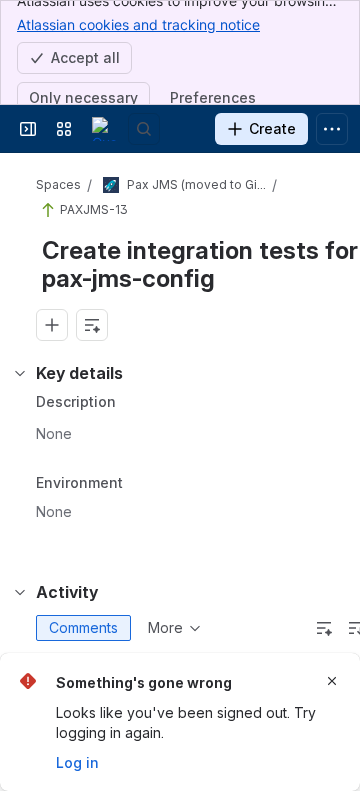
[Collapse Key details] (20, 373)
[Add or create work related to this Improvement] (52, 325)
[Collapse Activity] (20, 592)
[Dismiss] (332, 681)
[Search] (144, 129)
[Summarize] (324, 628)
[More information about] (135, 484)
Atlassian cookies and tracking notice (138, 24)
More (165, 627)
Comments (83, 627)
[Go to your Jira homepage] (104, 129)
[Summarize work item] (92, 325)
